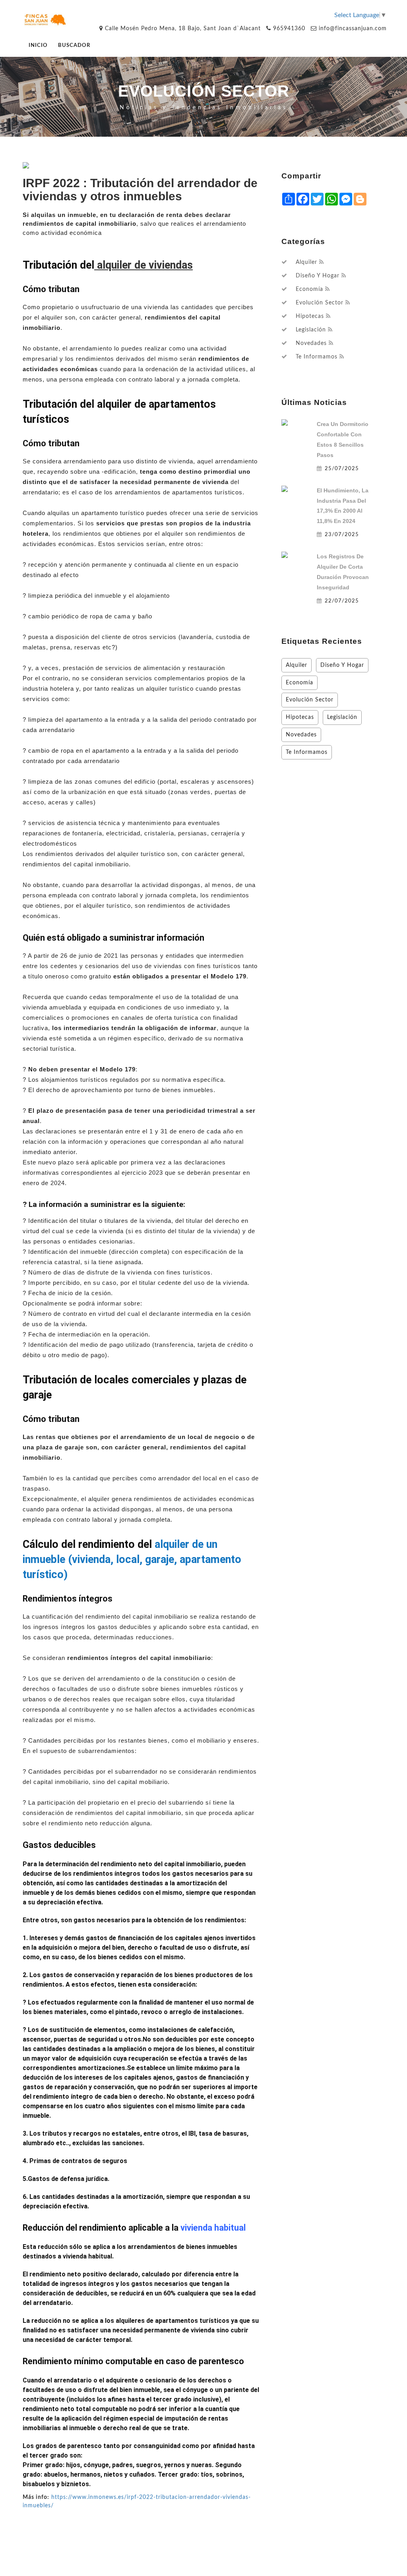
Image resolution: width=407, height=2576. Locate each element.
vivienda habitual (213, 2228)
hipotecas (310, 316)
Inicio (38, 46)
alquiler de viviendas (143, 265)
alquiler (306, 262)
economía (309, 289)
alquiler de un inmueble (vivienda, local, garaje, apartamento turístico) (132, 1559)
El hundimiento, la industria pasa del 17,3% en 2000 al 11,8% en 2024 (343, 506)
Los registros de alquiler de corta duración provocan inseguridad (343, 572)
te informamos (317, 357)
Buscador (74, 46)
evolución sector (320, 303)
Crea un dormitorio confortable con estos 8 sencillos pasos (343, 440)
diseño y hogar (318, 276)
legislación (311, 330)
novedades (311, 343)
